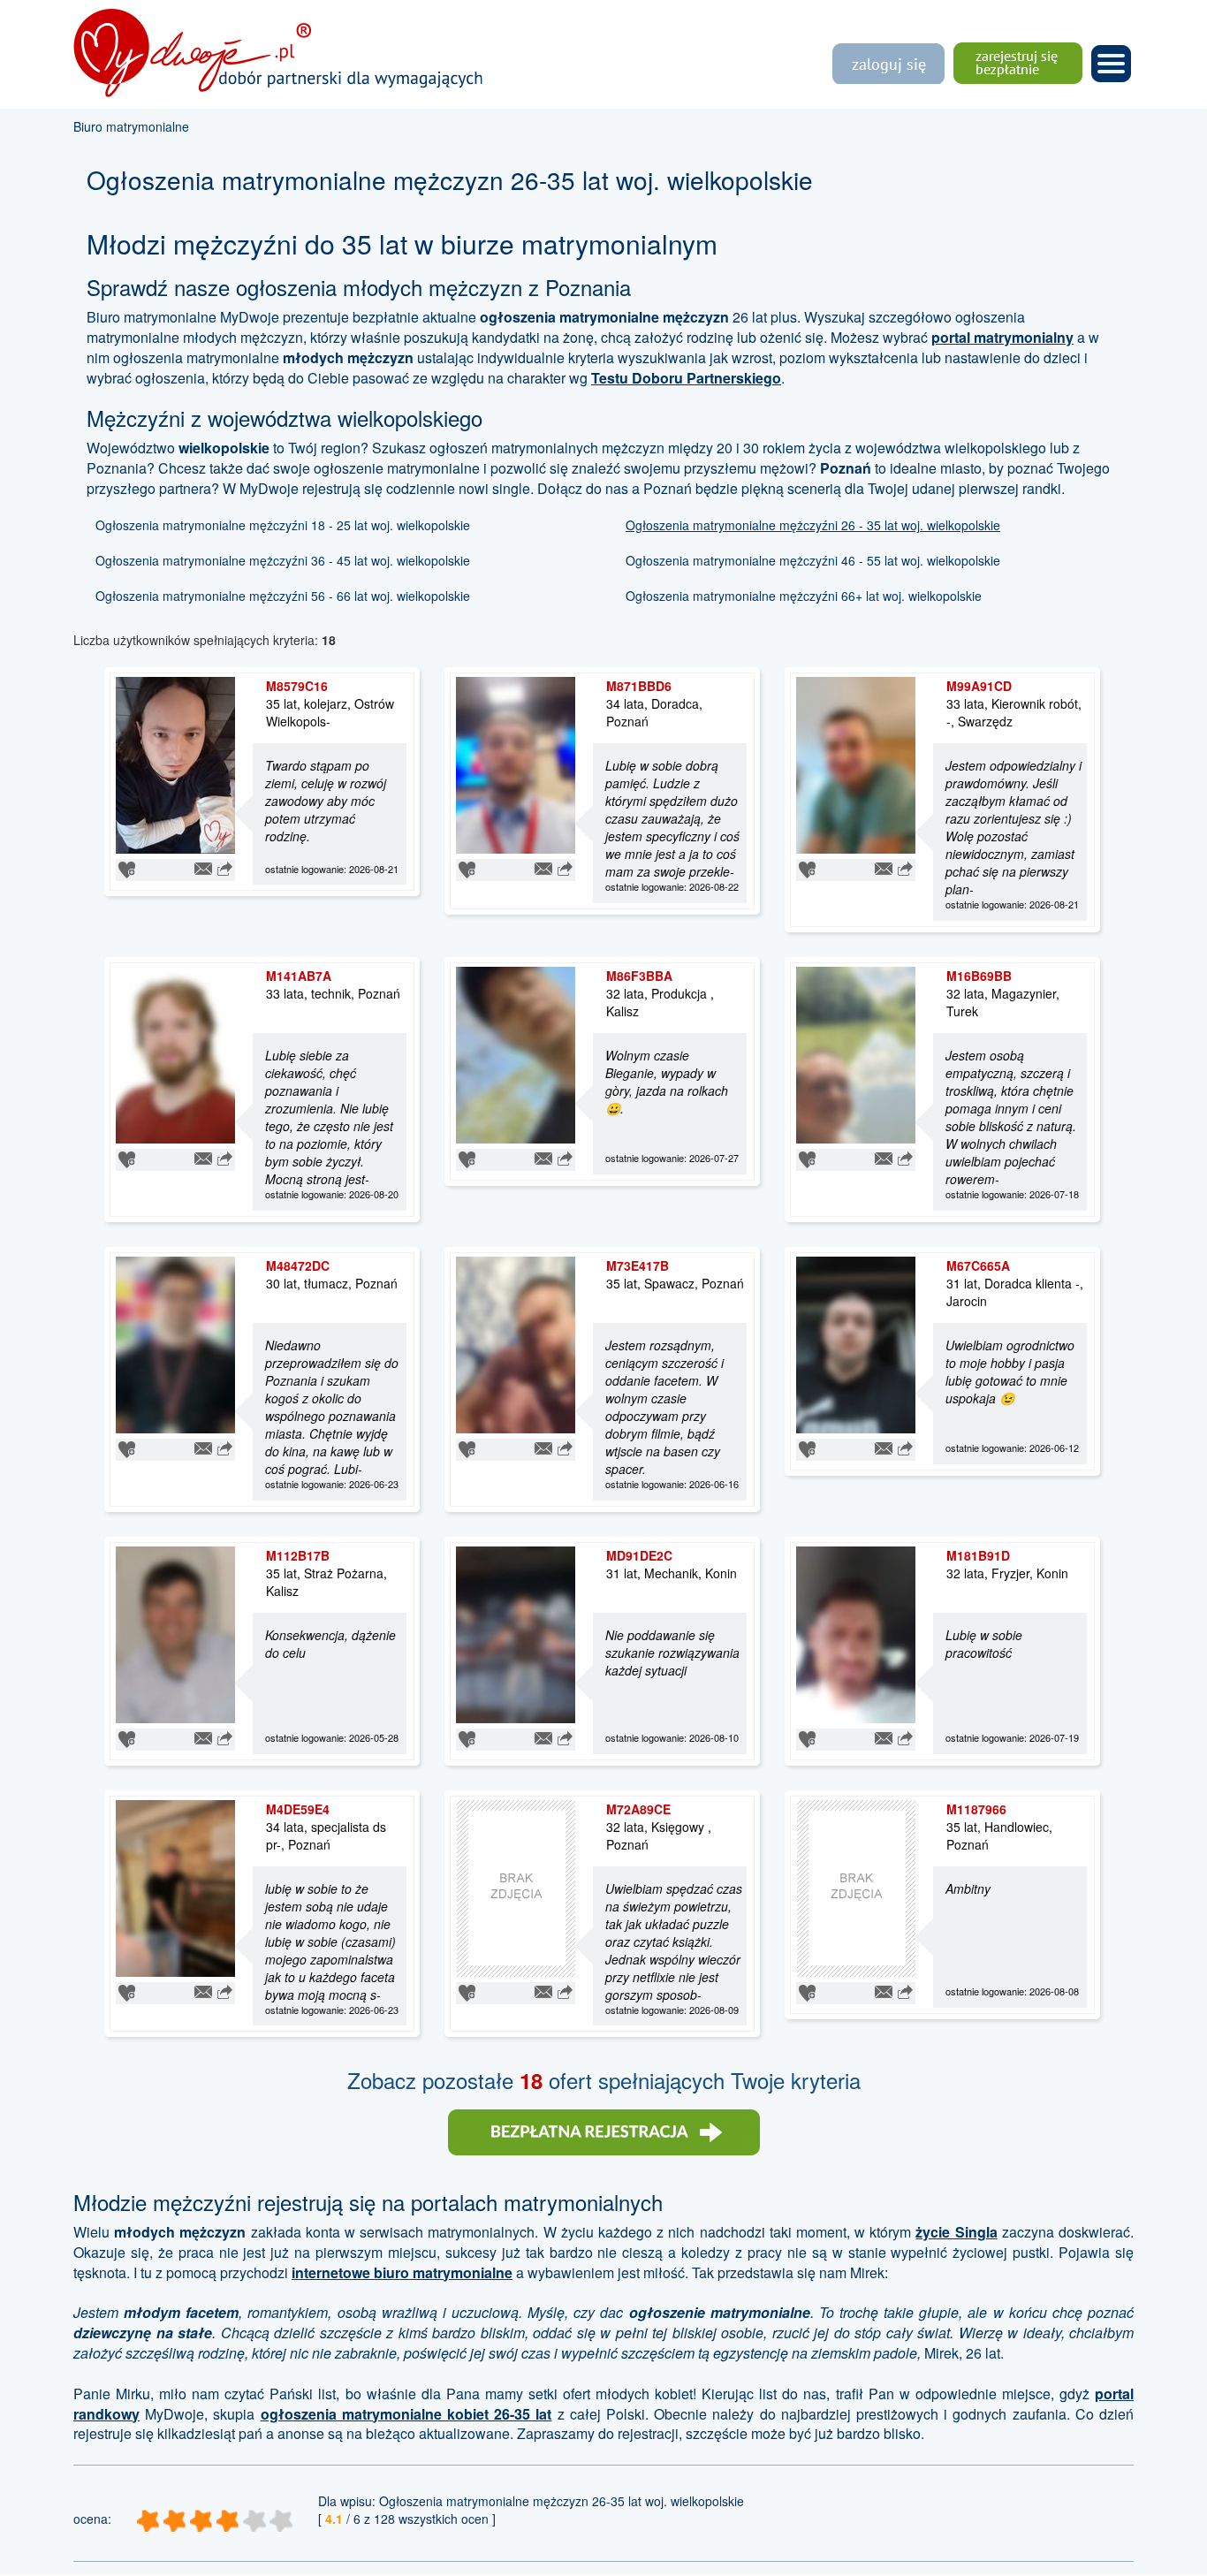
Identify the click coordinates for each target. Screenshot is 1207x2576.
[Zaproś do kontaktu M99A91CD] (884, 867)
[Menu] (1111, 61)
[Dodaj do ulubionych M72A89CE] (467, 1991)
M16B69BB (979, 976)
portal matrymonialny (1002, 337)
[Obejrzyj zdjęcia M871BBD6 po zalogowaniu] (516, 764)
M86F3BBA (639, 976)
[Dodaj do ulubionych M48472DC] (127, 1448)
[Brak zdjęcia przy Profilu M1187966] (856, 1886)
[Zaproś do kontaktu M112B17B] (203, 1736)
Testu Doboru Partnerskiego (686, 378)
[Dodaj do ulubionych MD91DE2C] (467, 1737)
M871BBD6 (639, 686)
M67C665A (978, 1265)
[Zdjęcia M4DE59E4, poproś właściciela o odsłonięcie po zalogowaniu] (175, 1886)
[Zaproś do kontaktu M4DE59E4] (203, 1989)
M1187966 (976, 1809)
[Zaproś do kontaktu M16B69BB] (884, 1157)
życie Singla (956, 2232)
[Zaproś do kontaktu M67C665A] (884, 1447)
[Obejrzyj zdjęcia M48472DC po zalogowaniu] (175, 1343)
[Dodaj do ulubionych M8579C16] (127, 869)
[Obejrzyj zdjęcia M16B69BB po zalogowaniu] (856, 1053)
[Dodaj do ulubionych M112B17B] (127, 1737)
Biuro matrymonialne (131, 126)
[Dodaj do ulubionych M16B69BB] (807, 1158)
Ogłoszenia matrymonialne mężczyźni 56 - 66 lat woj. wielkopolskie (283, 596)
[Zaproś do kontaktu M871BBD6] (543, 867)
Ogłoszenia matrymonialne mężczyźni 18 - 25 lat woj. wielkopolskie (283, 525)
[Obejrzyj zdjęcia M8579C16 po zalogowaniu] (175, 764)
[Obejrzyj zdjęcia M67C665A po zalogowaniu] (856, 1343)
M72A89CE (638, 1809)
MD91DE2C (639, 1555)
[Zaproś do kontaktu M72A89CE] (543, 1989)
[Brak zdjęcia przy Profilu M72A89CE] (516, 1886)
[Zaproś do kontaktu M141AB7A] (203, 1157)
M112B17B (298, 1555)
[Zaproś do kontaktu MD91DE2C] (543, 1736)
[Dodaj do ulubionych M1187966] (807, 1991)
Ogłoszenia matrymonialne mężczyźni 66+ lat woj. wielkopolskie (804, 596)
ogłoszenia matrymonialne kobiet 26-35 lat (406, 2414)
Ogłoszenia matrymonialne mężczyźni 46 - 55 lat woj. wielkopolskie (813, 560)
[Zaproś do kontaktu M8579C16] (203, 867)
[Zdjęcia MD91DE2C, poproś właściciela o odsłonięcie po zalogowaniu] (516, 1632)
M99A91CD (979, 686)
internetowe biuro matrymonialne (402, 2272)
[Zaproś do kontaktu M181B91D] (884, 1736)
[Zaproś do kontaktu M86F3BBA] (543, 1157)
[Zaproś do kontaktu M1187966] (884, 1989)
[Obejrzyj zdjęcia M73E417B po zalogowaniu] (516, 1343)
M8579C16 (297, 686)
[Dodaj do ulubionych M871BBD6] (467, 869)
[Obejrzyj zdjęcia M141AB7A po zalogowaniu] (175, 1053)
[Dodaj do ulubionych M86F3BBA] (467, 1158)
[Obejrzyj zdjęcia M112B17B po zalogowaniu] (175, 1632)
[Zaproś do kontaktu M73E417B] (543, 1447)
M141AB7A (299, 976)
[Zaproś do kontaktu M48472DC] (203, 1447)
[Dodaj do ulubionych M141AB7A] (127, 1158)
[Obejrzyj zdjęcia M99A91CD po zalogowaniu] (856, 764)
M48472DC (298, 1265)
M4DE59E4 (298, 1809)
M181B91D (978, 1555)
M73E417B (638, 1265)
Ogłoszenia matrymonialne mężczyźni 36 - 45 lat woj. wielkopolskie (283, 560)
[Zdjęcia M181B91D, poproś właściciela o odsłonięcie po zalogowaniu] (856, 1632)
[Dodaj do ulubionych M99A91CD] (807, 869)
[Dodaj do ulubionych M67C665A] (807, 1448)
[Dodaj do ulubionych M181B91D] (807, 1737)
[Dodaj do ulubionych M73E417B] (467, 1448)
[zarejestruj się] (604, 2130)
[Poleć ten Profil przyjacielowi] (225, 867)
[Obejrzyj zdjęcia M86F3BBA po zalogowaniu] (516, 1053)
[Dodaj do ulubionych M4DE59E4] (127, 1991)
